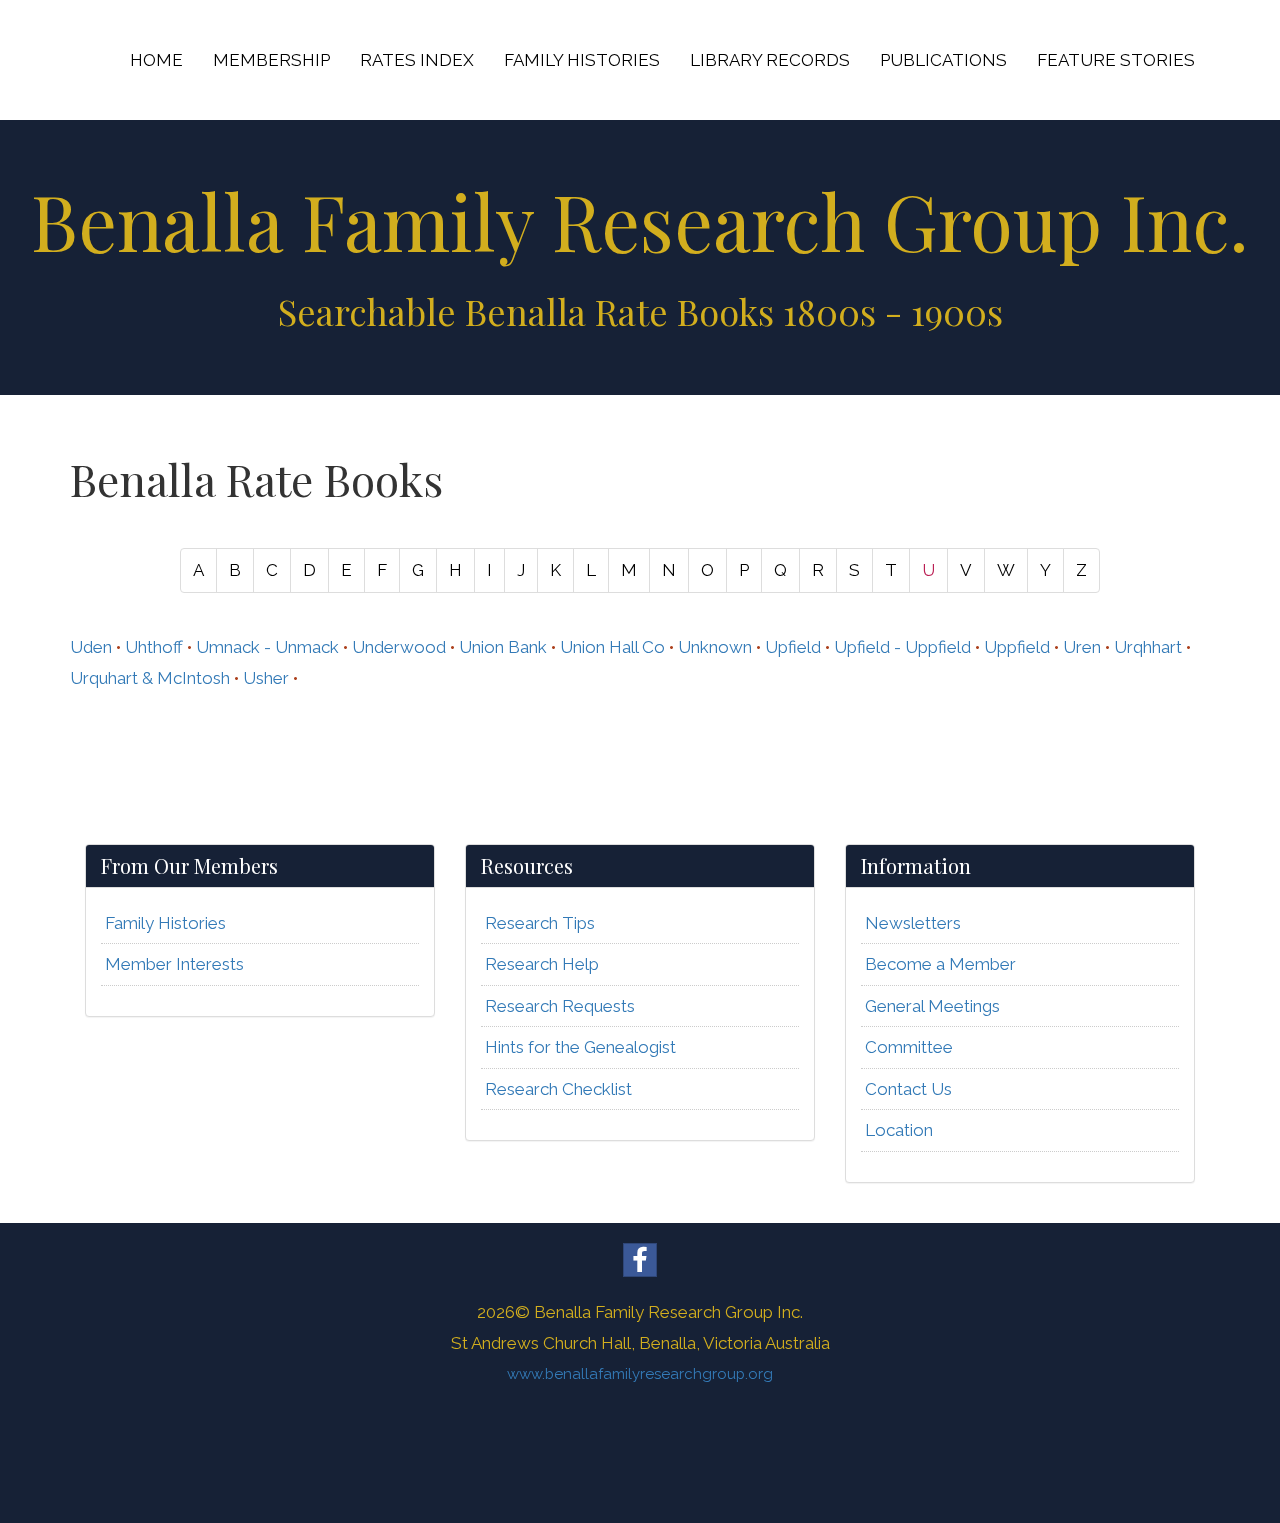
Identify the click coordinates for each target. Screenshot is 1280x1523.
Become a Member (940, 964)
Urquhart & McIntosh (150, 678)
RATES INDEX (417, 60)
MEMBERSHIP (271, 60)
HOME (156, 60)
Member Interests (174, 964)
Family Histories (165, 923)
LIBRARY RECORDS (770, 60)
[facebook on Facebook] (640, 1260)
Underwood (399, 647)
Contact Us (908, 1089)
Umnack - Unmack (267, 647)
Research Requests (560, 1006)
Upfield (793, 647)
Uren (1082, 647)
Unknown (715, 647)
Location (899, 1130)
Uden (91, 647)
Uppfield (1017, 647)
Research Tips (540, 923)
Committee (909, 1047)
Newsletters (913, 923)
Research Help (542, 964)
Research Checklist (558, 1089)
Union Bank (503, 647)
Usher (266, 678)
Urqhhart (1148, 647)
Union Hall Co (612, 647)
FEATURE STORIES (1116, 60)
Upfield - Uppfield (902, 647)
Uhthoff (154, 647)
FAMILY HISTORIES (582, 60)
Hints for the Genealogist (580, 1047)
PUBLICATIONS (943, 60)
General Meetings (932, 1006)
